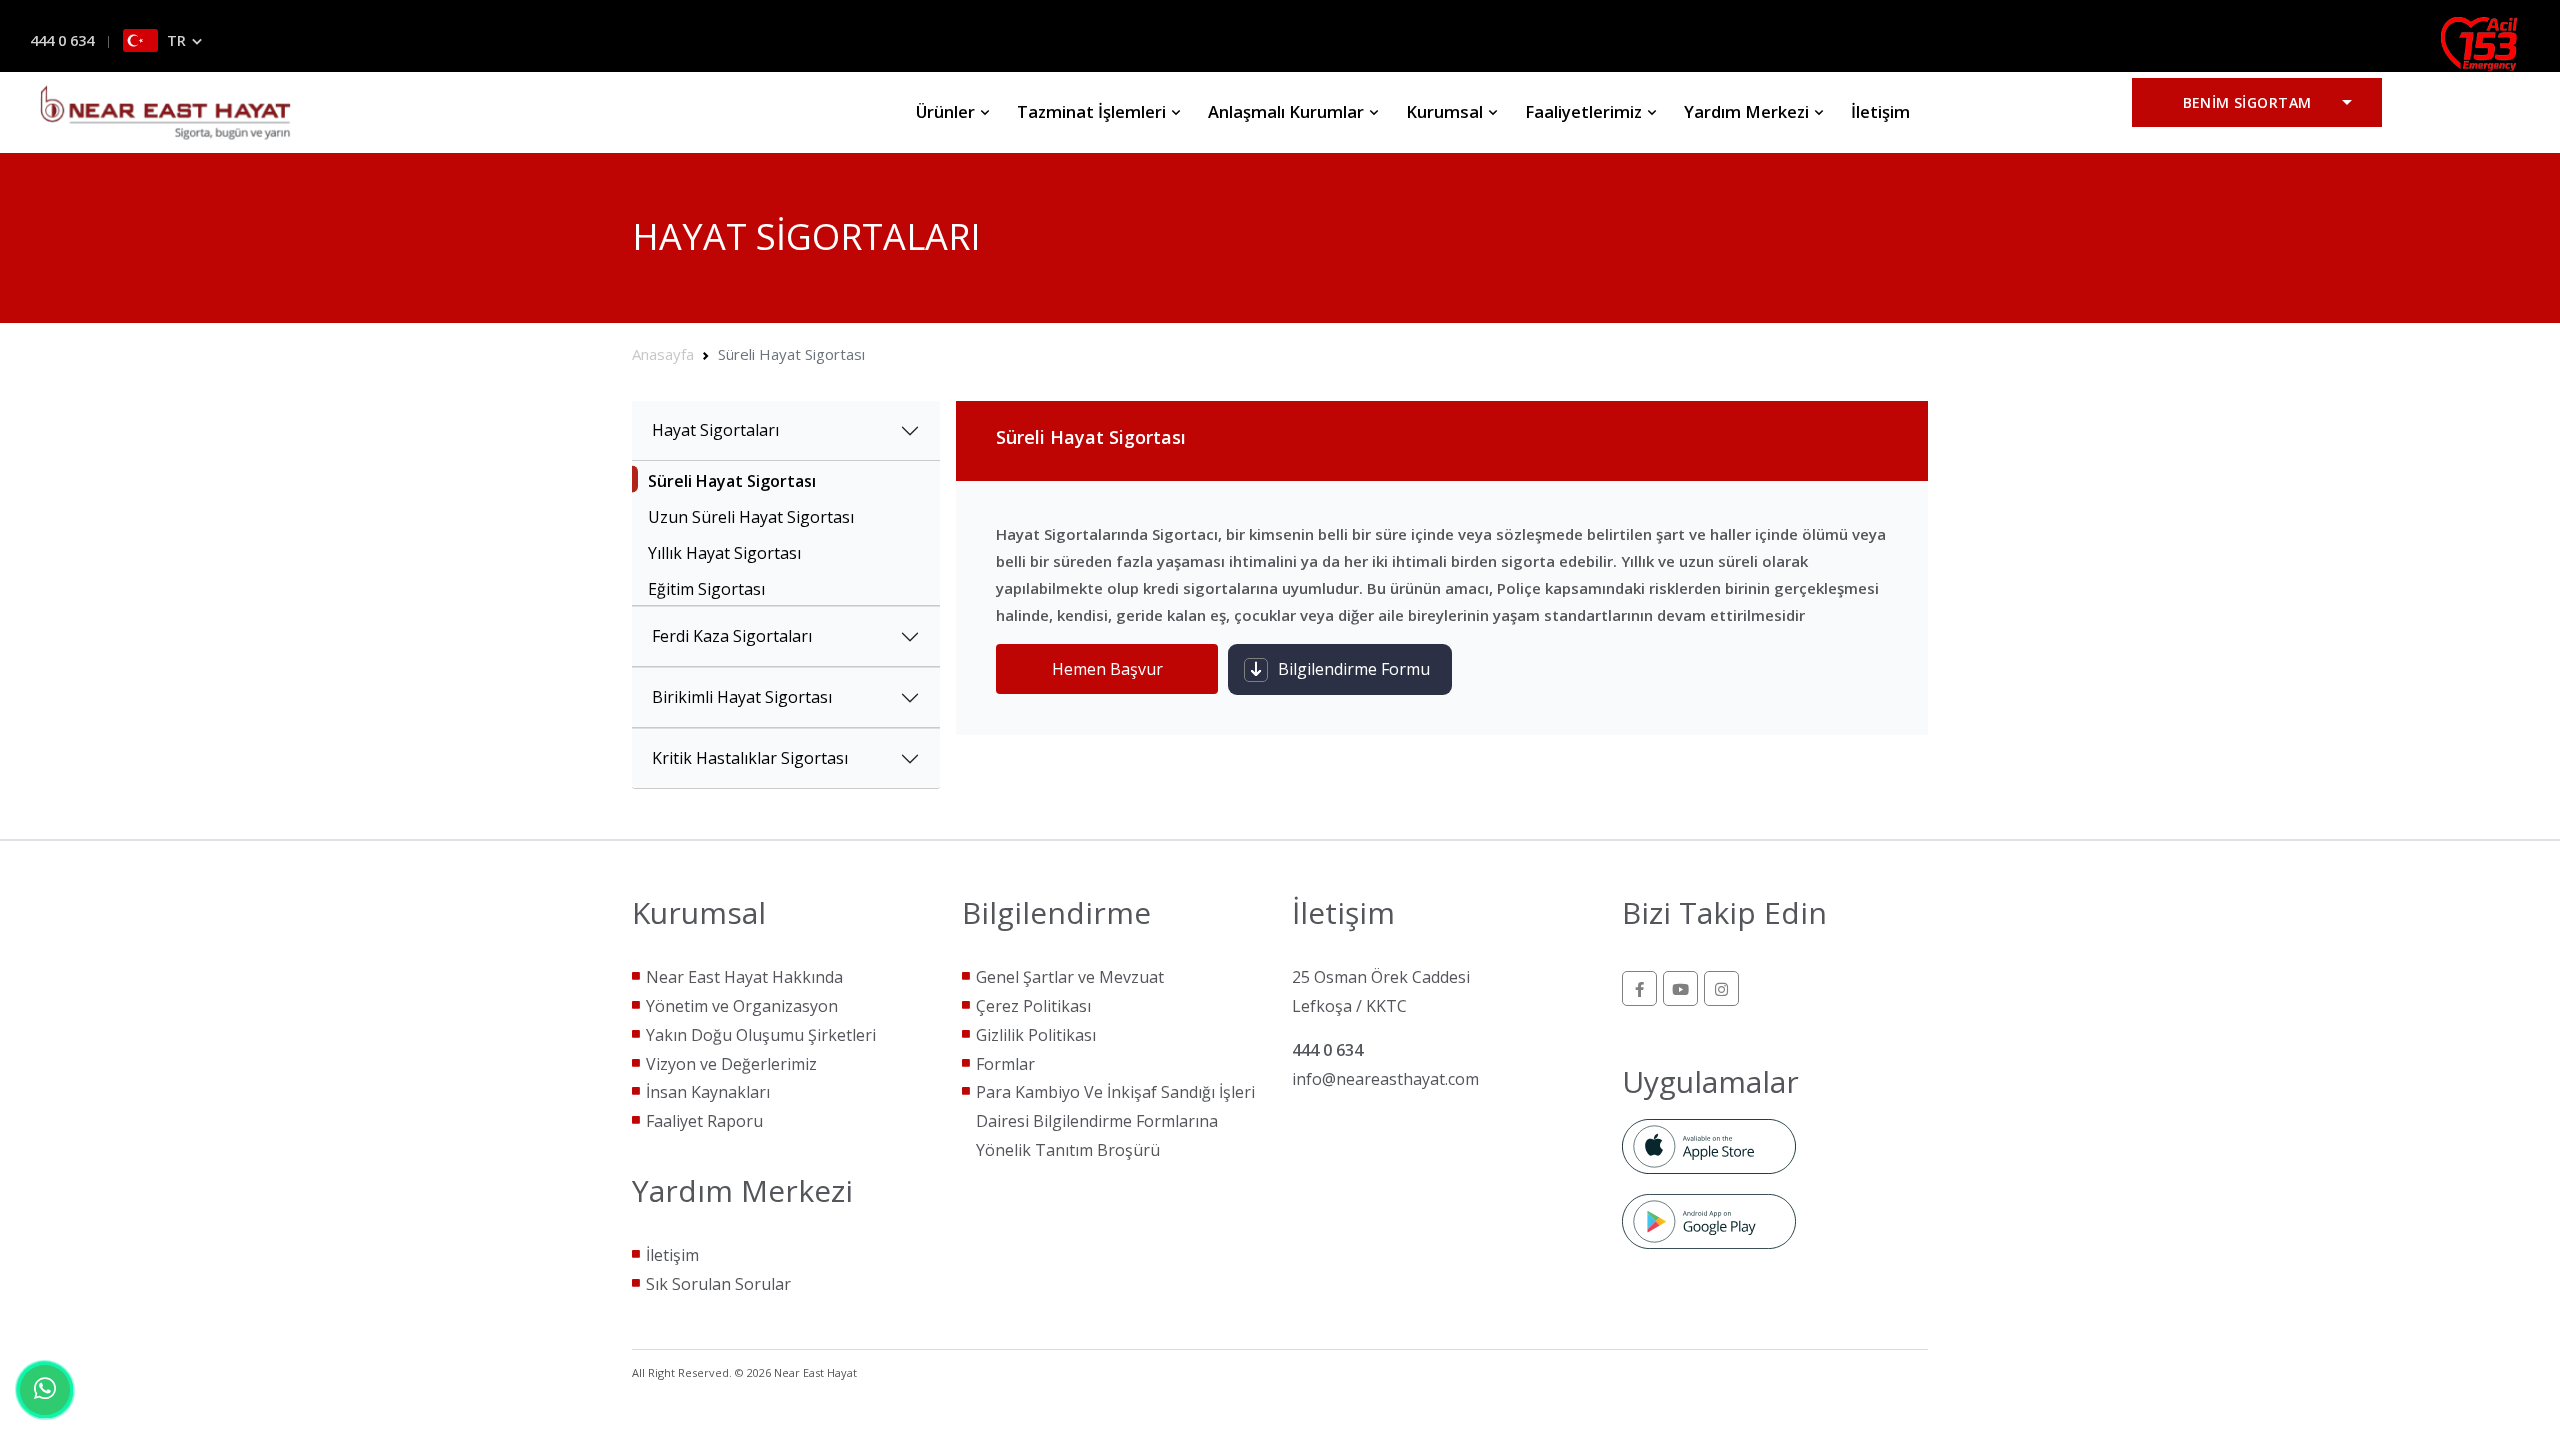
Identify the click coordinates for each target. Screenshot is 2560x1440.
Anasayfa (663, 354)
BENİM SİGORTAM (2247, 102)
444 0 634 (62, 40)
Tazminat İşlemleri (1093, 111)
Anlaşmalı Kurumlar (1288, 111)
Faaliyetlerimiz (1585, 111)
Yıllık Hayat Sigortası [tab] (724, 553)
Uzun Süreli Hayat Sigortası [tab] (751, 517)
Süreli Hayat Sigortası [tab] (732, 481)
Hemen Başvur (1107, 669)
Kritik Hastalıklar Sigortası (750, 758)
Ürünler (947, 111)
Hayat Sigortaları (715, 430)
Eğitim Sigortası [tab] (706, 589)
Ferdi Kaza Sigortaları (732, 636)
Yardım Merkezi (1748, 111)
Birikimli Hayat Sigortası (742, 697)
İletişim (1880, 111)
